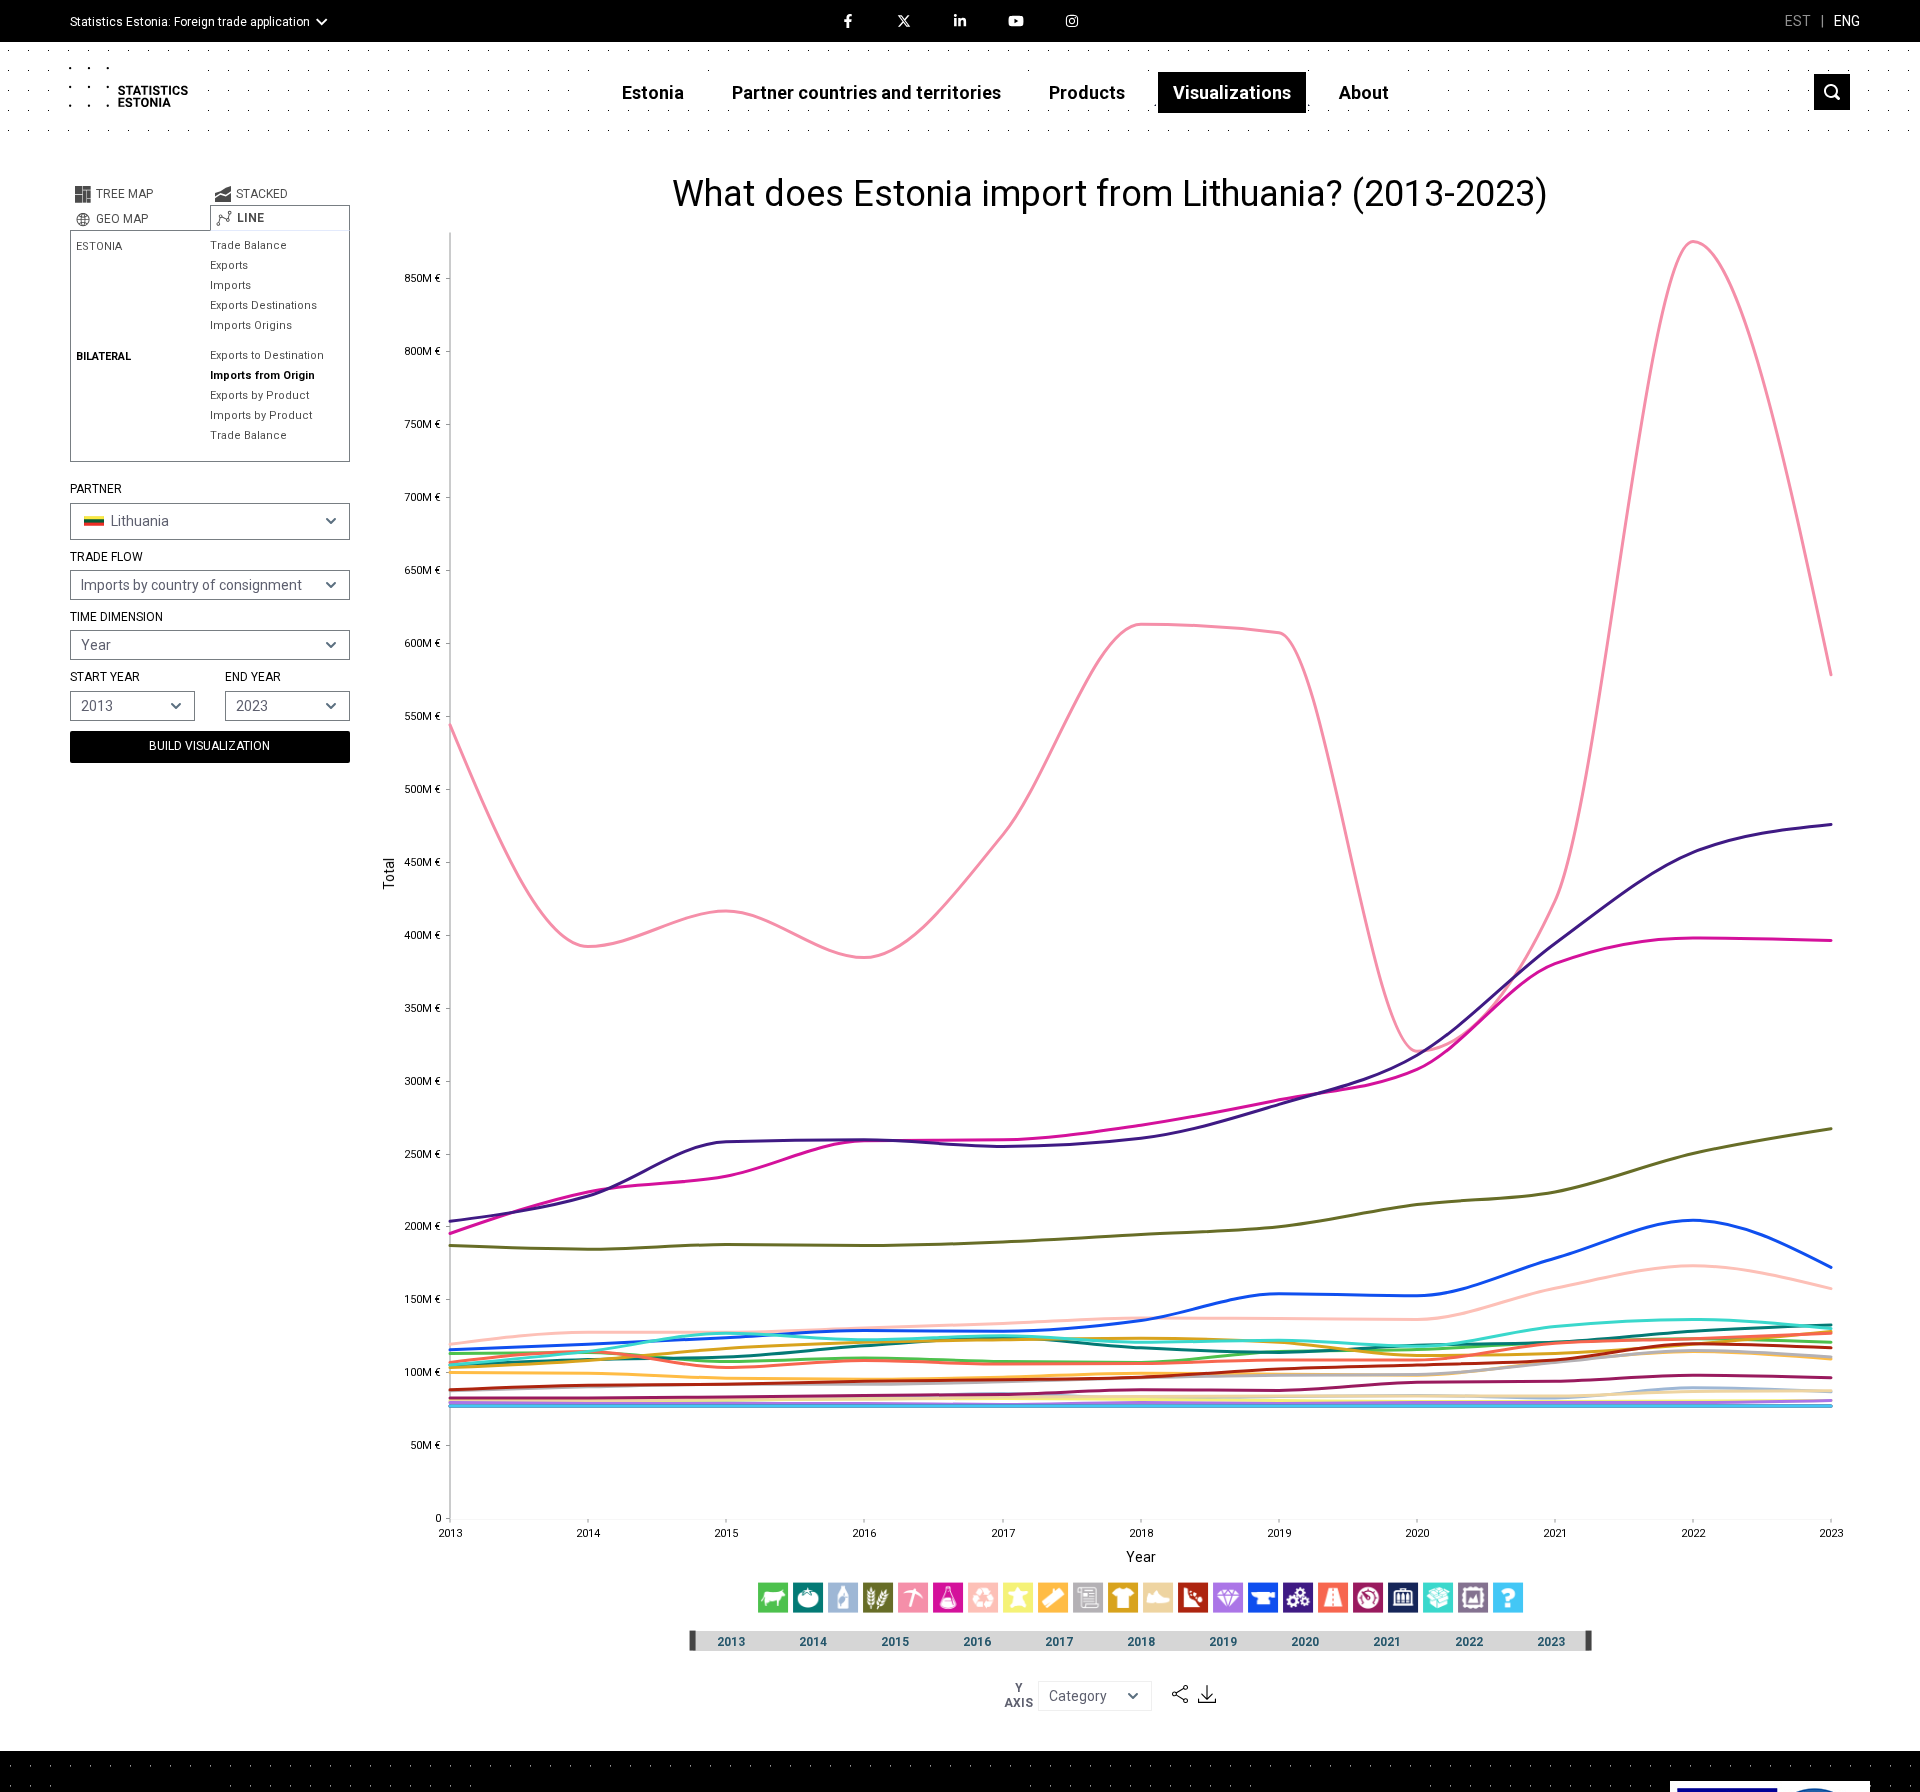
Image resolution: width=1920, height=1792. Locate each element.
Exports (229, 265)
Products (1087, 92)
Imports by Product (261, 415)
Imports (230, 285)
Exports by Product (259, 395)
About (1364, 92)
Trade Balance (248, 245)
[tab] (140, 194)
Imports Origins (251, 325)
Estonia (653, 92)
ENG (1847, 21)
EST (1798, 21)
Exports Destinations (263, 305)
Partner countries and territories (866, 92)
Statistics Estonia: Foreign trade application (190, 22)
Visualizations (1232, 92)
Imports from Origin (262, 375)
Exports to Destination (267, 355)
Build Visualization (209, 746)
